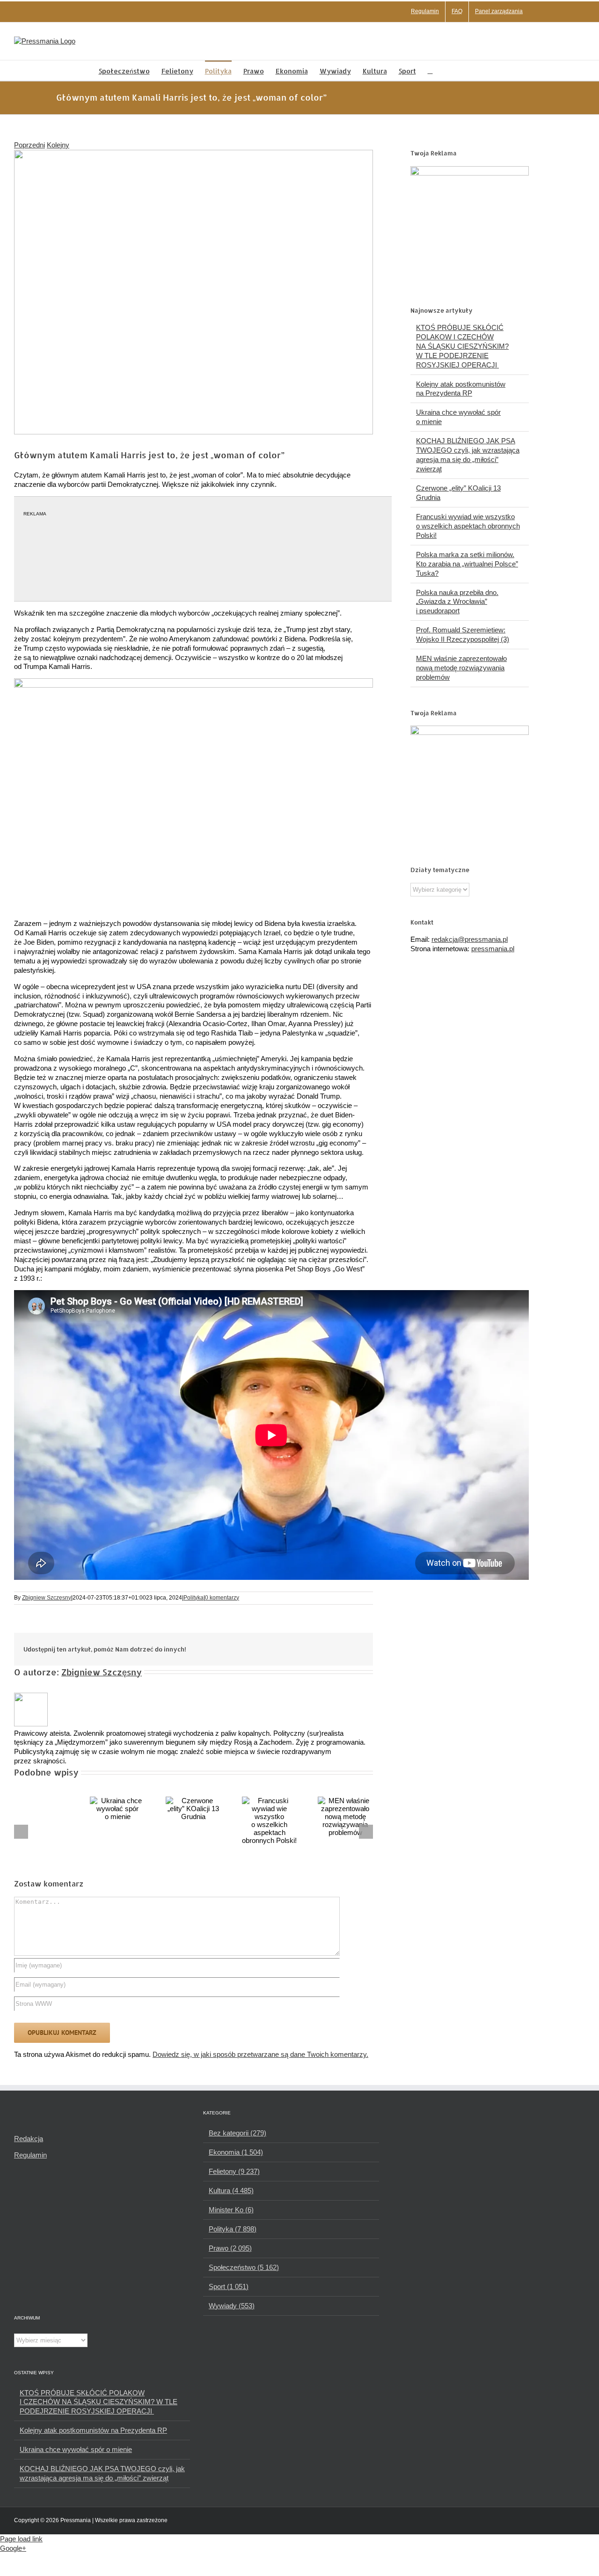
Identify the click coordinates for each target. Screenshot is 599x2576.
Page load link (21, 2539)
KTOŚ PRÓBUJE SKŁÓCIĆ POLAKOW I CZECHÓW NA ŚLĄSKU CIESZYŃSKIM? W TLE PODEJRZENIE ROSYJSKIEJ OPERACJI (462, 346)
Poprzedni (29, 145)
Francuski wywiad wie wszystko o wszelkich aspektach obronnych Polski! (468, 526)
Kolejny (58, 145)
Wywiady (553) (232, 2306)
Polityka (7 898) (233, 2229)
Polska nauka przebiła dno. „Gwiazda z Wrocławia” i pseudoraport (457, 602)
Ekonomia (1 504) (236, 2152)
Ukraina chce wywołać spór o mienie (76, 2449)
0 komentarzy (222, 1598)
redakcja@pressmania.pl (470, 939)
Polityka (194, 1598)
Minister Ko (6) (231, 2210)
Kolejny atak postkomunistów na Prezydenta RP (93, 2430)
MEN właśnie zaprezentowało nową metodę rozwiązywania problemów (461, 668)
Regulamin (30, 2155)
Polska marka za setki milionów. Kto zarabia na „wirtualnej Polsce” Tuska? (467, 564)
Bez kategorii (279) (237, 2133)
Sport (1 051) (229, 2286)
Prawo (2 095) (230, 2248)
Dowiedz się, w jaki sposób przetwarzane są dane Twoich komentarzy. (260, 2054)
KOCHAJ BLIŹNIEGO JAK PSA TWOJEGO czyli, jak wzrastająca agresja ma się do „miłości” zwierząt (102, 2473)
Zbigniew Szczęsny (47, 1598)
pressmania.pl (493, 949)
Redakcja (29, 2139)
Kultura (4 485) (231, 2191)
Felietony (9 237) (234, 2171)
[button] (430, 70)
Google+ (13, 2548)
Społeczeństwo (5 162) (244, 2267)
